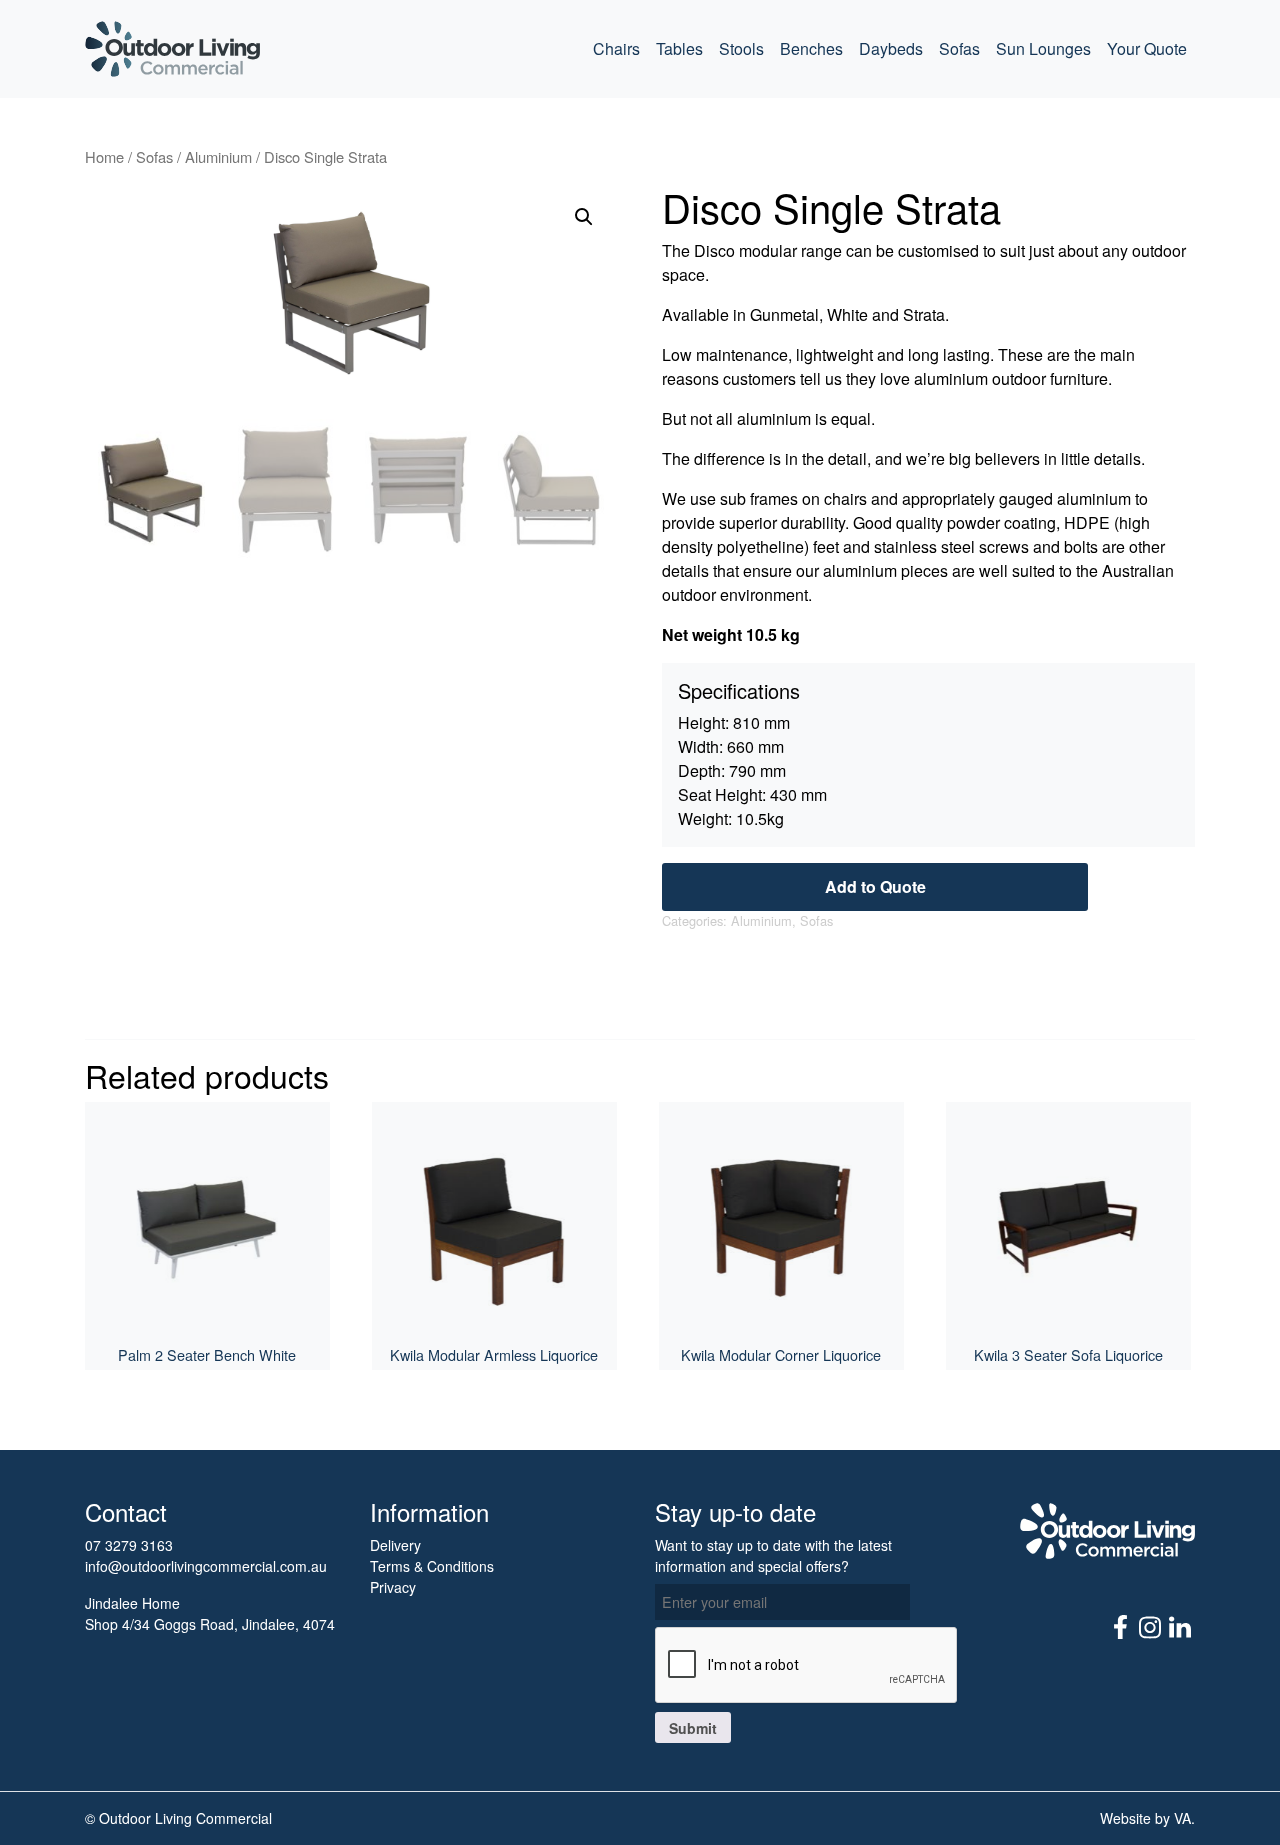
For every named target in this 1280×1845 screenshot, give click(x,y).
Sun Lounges (1043, 48)
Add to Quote (875, 886)
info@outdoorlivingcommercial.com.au (206, 1566)
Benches (811, 48)
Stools (741, 48)
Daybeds (891, 48)
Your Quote (1147, 48)
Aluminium (218, 156)
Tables (679, 48)
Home (104, 156)
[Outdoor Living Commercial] (172, 49)
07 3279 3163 (129, 1545)
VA (1182, 1818)
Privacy (393, 1587)
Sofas (959, 48)
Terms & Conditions (432, 1566)
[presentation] (807, 1666)
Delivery (395, 1545)
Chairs (616, 48)
